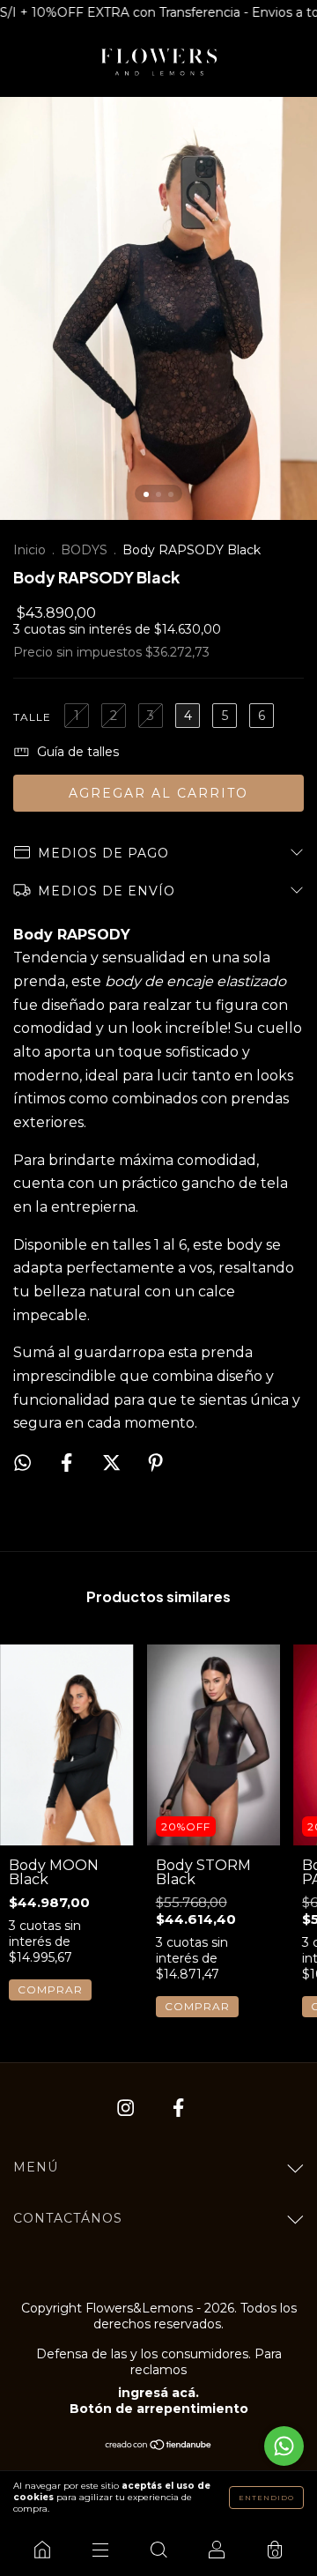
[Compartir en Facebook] (68, 1463)
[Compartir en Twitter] (113, 1463)
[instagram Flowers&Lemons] (127, 2108)
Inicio (29, 550)
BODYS (84, 550)
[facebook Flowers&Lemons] (178, 2108)
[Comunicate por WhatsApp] (284, 2446)
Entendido (266, 2498)
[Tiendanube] (159, 2446)
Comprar (50, 1990)
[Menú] (100, 2550)
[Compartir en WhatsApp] (22, 1462)
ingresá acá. (158, 2393)
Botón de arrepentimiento (159, 2409)
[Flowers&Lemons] (42, 2550)
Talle (32, 717)
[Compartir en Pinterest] (155, 1463)
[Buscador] (158, 2550)
